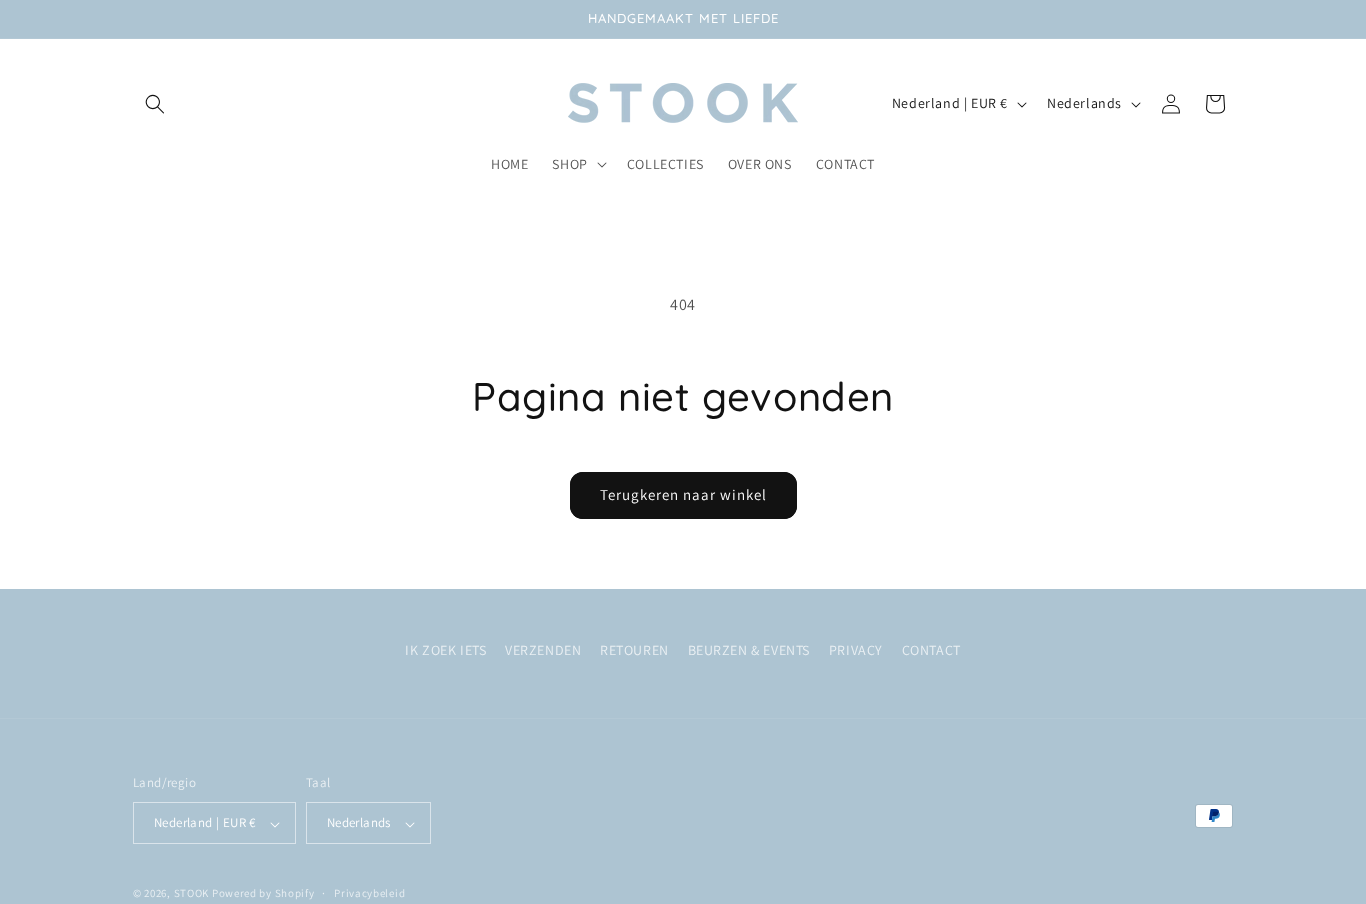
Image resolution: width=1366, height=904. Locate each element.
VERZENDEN (543, 650)
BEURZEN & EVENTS (749, 650)
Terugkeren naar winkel (683, 494)
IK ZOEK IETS (445, 650)
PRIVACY (856, 650)
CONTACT (931, 650)
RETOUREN (634, 650)
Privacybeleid (369, 893)
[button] (155, 104)
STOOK (193, 894)
